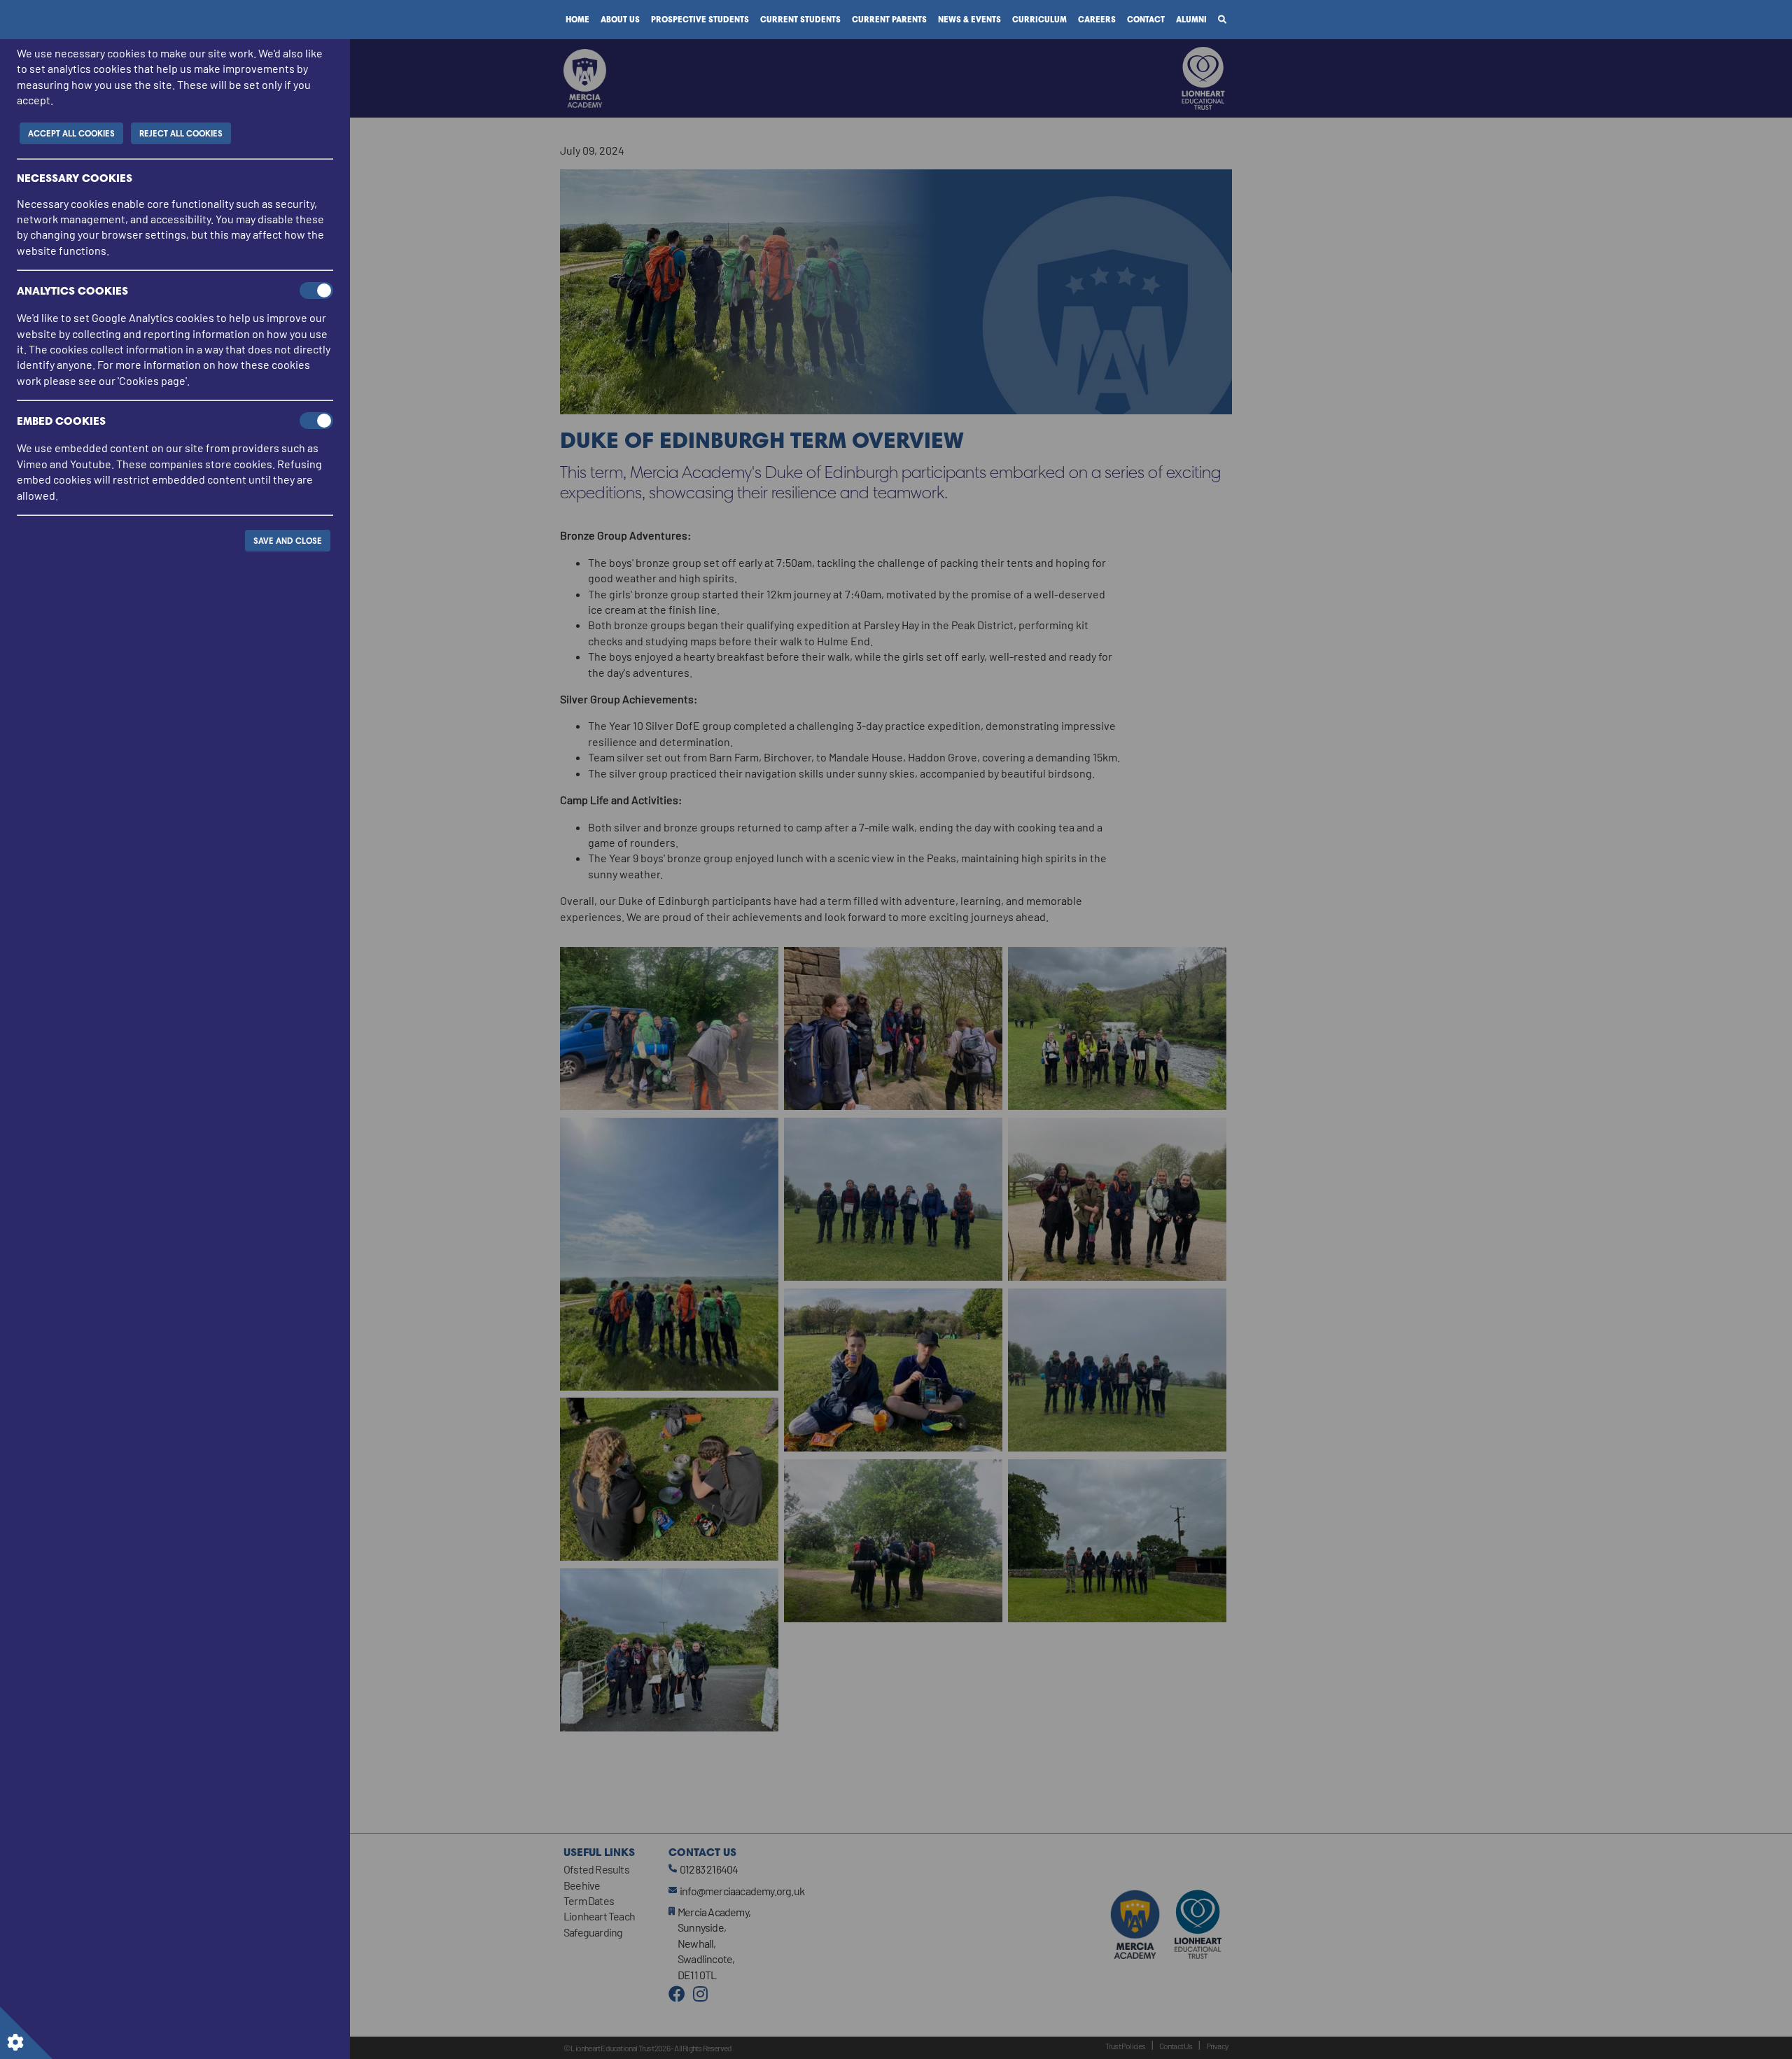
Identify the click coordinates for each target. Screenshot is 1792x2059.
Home (577, 19)
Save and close (288, 541)
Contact (1146, 19)
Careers (1097, 19)
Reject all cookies (181, 133)
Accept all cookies (71, 133)
